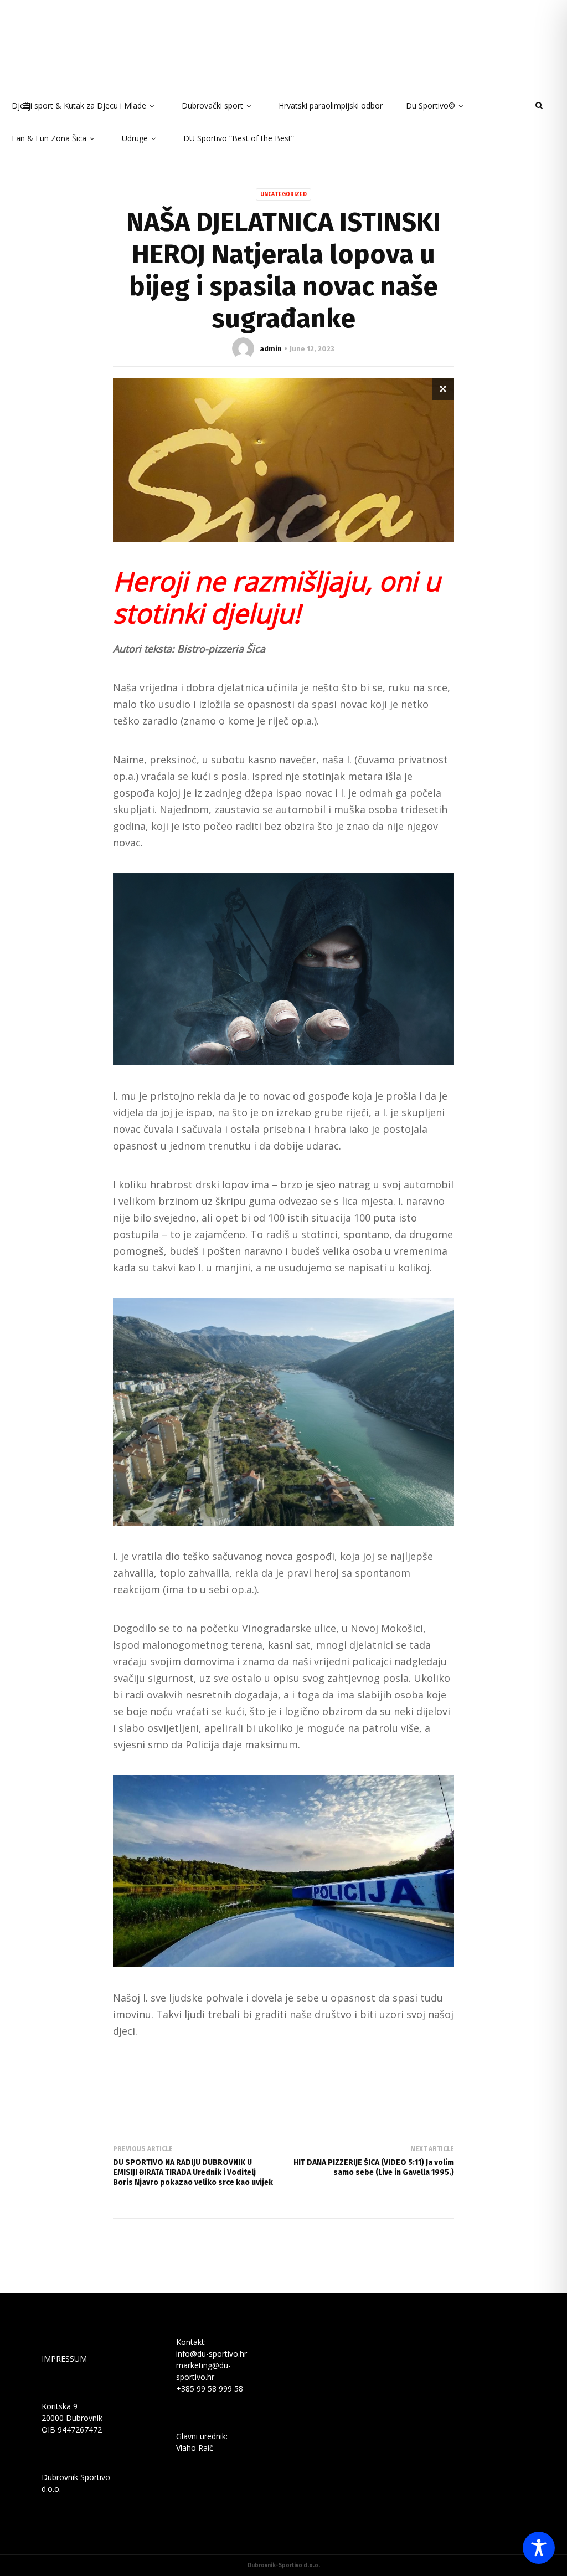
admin (271, 349)
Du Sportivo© (431, 106)
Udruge (135, 138)
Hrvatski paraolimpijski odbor (331, 106)
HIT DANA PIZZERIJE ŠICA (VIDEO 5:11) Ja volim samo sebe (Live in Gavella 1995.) (374, 2167)
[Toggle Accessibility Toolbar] (539, 2548)
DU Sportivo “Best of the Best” (239, 138)
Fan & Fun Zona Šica (49, 138)
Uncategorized (283, 194)
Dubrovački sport (212, 106)
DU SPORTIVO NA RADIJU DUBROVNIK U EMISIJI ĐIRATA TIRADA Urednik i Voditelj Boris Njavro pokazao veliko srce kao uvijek (193, 2172)
